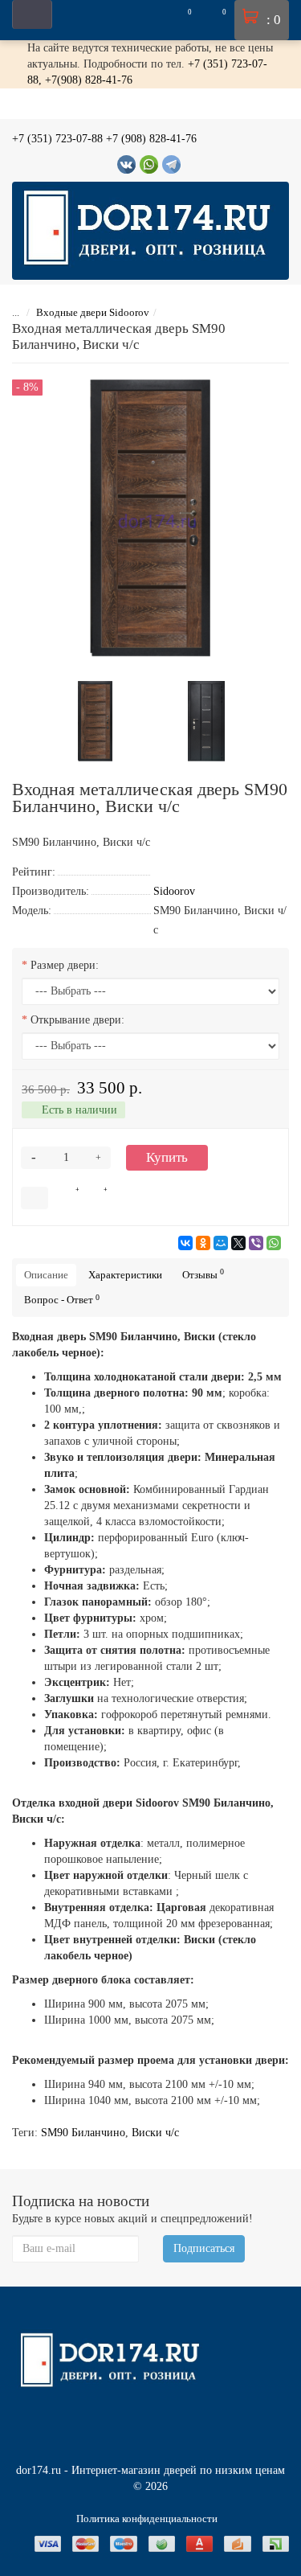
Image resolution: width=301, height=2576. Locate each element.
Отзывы (203, 1274)
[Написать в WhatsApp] (149, 164)
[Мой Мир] (221, 1243)
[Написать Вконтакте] (126, 164)
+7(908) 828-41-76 (89, 80)
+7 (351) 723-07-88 (57, 139)
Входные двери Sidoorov (93, 312)
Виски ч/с (155, 2133)
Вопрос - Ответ (62, 1300)
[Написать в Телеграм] (171, 164)
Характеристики (125, 1275)
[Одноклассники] (203, 1243)
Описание (46, 1275)
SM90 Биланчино (83, 2133)
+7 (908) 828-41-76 (151, 139)
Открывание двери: (77, 1020)
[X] (238, 1243)
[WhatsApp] (274, 1243)
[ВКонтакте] (185, 1243)
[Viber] (256, 1243)
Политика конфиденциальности (147, 2519)
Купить (167, 1157)
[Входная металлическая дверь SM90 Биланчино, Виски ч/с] (96, 720)
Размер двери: (65, 965)
